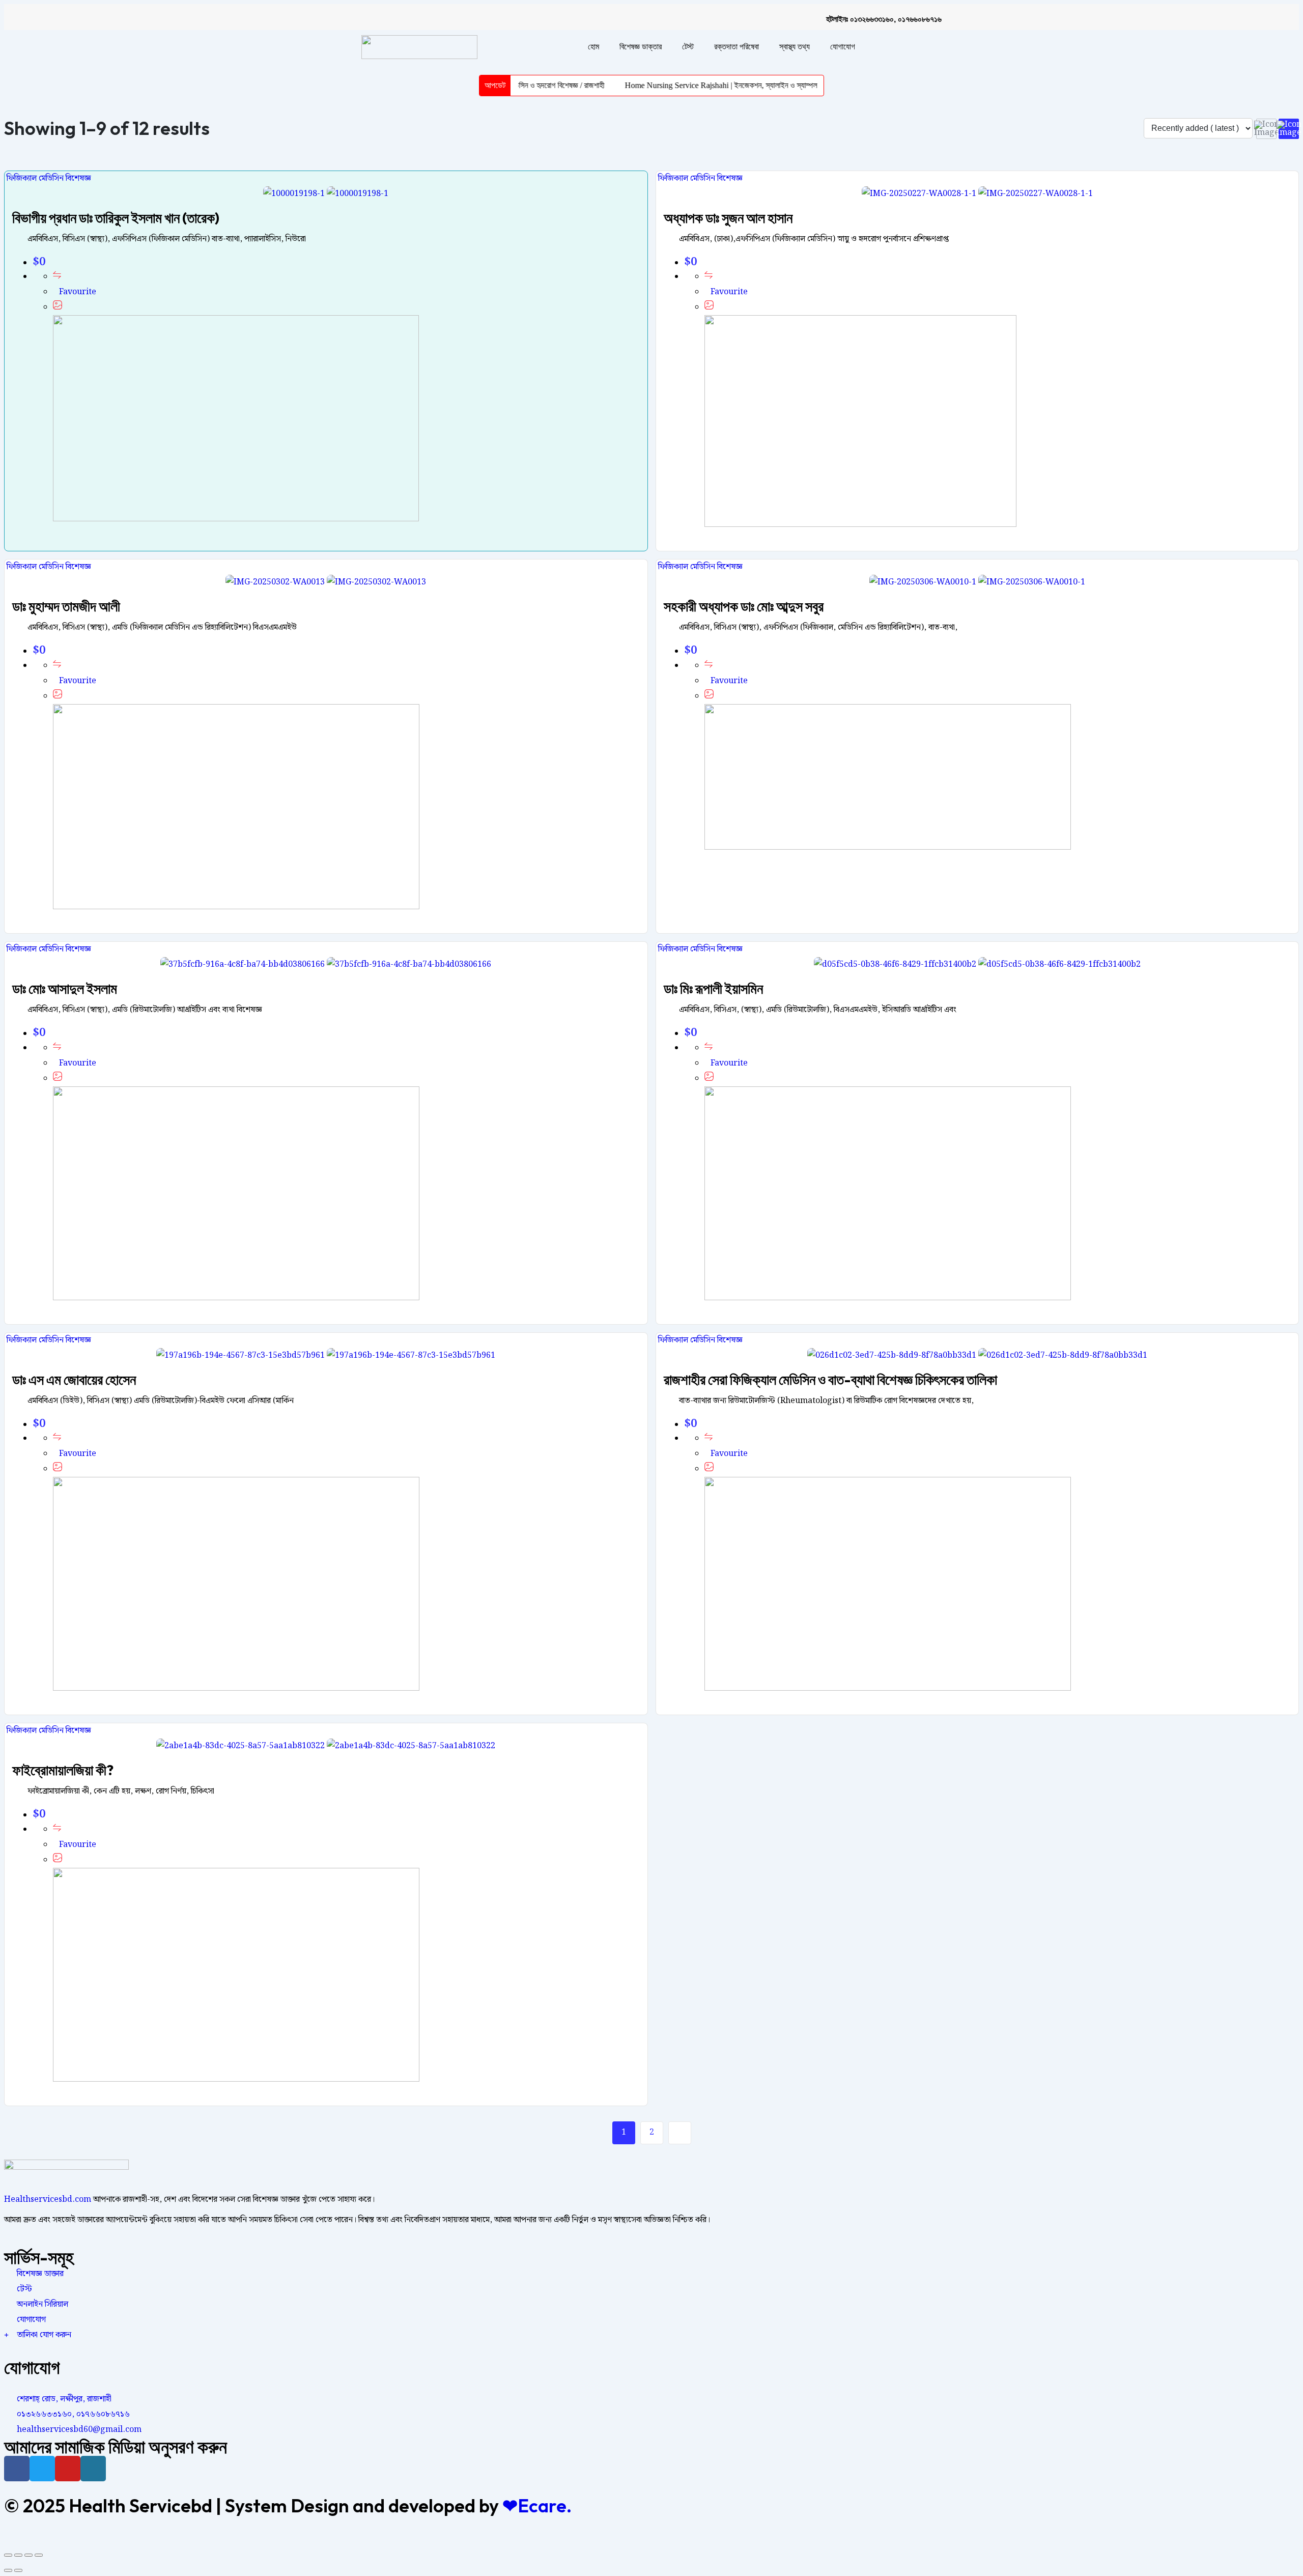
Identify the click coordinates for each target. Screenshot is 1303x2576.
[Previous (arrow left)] (8, 2570)
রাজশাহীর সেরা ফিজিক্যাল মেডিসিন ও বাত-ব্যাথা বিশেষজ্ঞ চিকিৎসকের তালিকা (830, 1379)
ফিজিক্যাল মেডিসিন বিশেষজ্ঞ (48, 178)
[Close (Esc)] (8, 2555)
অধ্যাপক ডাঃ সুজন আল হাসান (728, 218)
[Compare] (57, 277)
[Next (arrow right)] (18, 2570)
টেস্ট (688, 47)
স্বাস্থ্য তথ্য (795, 47)
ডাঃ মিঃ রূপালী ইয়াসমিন (713, 988)
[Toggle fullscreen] (29, 2555)
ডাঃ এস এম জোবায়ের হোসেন (74, 1379)
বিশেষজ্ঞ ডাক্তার (641, 47)
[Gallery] (58, 307)
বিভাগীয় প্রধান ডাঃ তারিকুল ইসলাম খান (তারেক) (116, 218)
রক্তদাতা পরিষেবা (737, 47)
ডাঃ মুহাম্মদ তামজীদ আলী (66, 606)
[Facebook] (17, 2469)
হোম (593, 47)
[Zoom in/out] (39, 2555)
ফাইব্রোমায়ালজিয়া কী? (63, 1770)
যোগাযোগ (843, 47)
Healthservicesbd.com (48, 2200)
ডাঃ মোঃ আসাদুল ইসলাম (65, 988)
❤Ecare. (537, 2505)
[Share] (18, 2555)
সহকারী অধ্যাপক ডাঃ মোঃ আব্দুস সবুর (744, 606)
